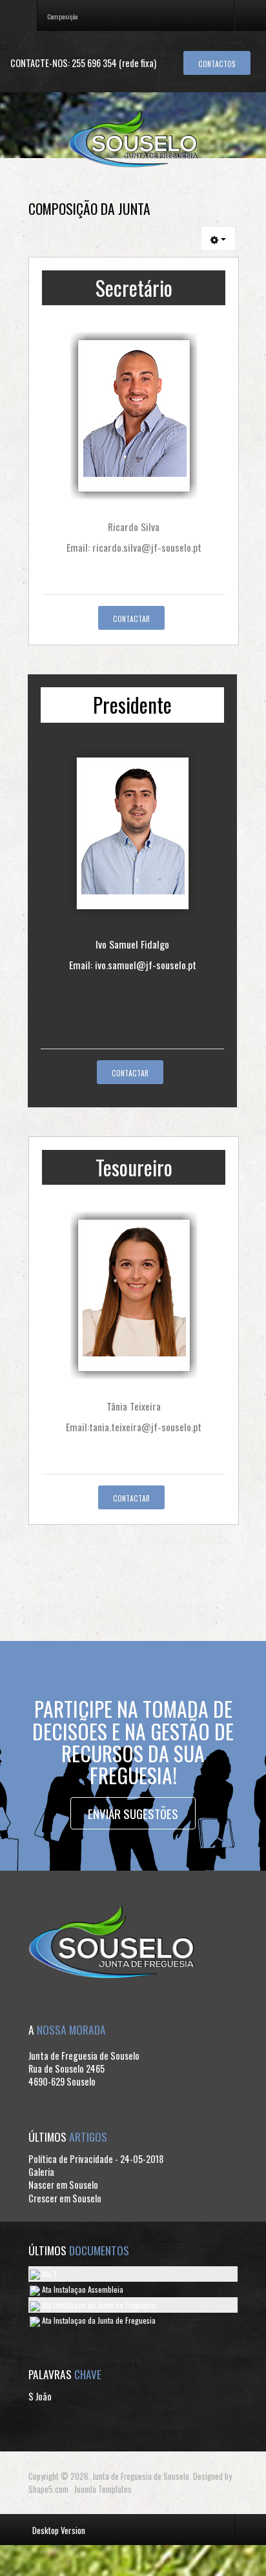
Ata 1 (48, 2274)
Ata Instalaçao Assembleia (82, 2289)
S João (40, 2396)
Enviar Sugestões (133, 1813)
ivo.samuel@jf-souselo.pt (146, 965)
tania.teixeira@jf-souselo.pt (145, 1427)
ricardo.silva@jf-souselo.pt (147, 547)
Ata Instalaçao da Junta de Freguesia (98, 2305)
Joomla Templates (103, 2489)
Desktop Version (59, 2530)
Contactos (217, 64)
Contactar (131, 619)
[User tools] (218, 238)
